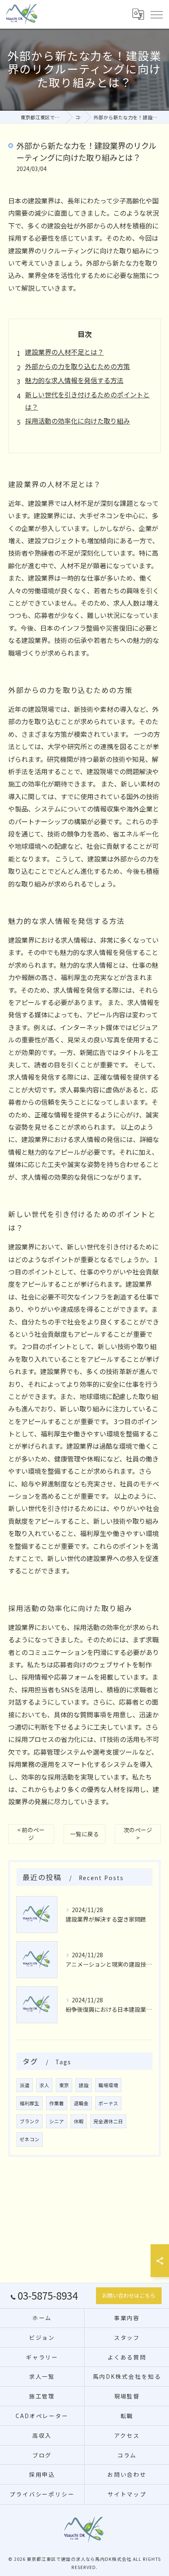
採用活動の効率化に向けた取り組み (78, 421)
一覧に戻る (84, 1834)
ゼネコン (30, 2139)
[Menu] (156, 14)
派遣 (25, 2085)
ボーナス (108, 2103)
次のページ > (138, 1834)
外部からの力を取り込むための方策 (78, 366)
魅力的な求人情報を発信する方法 (74, 380)
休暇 (79, 2121)
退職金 (81, 2103)
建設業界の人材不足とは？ (64, 352)
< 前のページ (31, 1834)
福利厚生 (30, 2103)
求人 (44, 2085)
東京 (64, 2085)
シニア (57, 2121)
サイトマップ (127, 2494)
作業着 (57, 2103)
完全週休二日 (108, 2121)
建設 (84, 2085)
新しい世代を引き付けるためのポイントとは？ (87, 401)
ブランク (30, 2121)
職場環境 (108, 2085)
